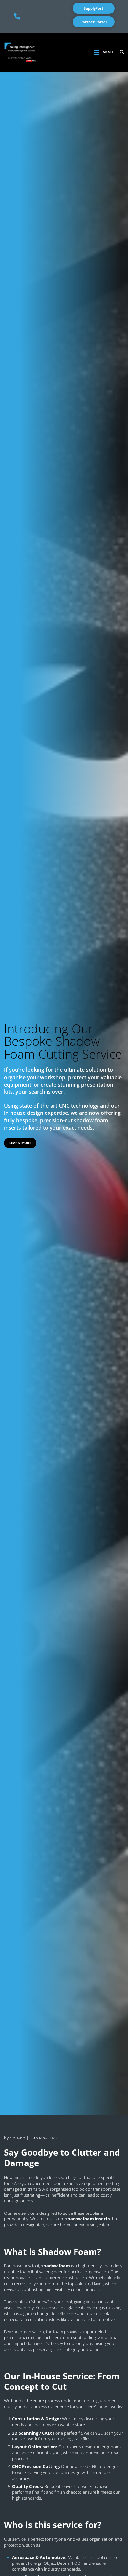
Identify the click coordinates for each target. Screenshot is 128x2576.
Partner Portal (94, 22)
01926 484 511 (17, 16)
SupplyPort (94, 8)
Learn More (20, 1143)
